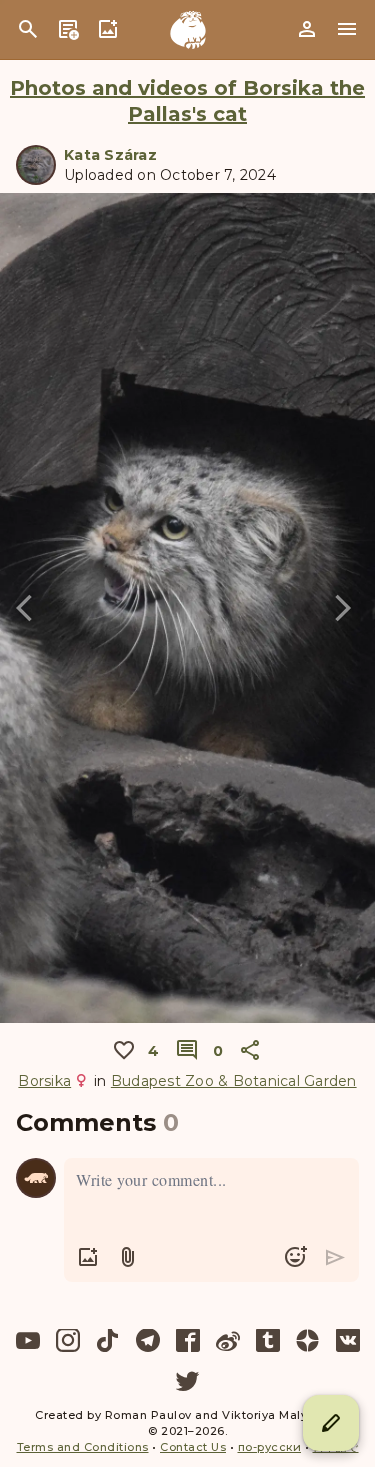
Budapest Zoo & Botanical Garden (234, 1081)
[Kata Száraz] (36, 165)
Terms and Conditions (83, 1447)
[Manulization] (188, 30)
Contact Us (193, 1447)
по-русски (270, 1447)
